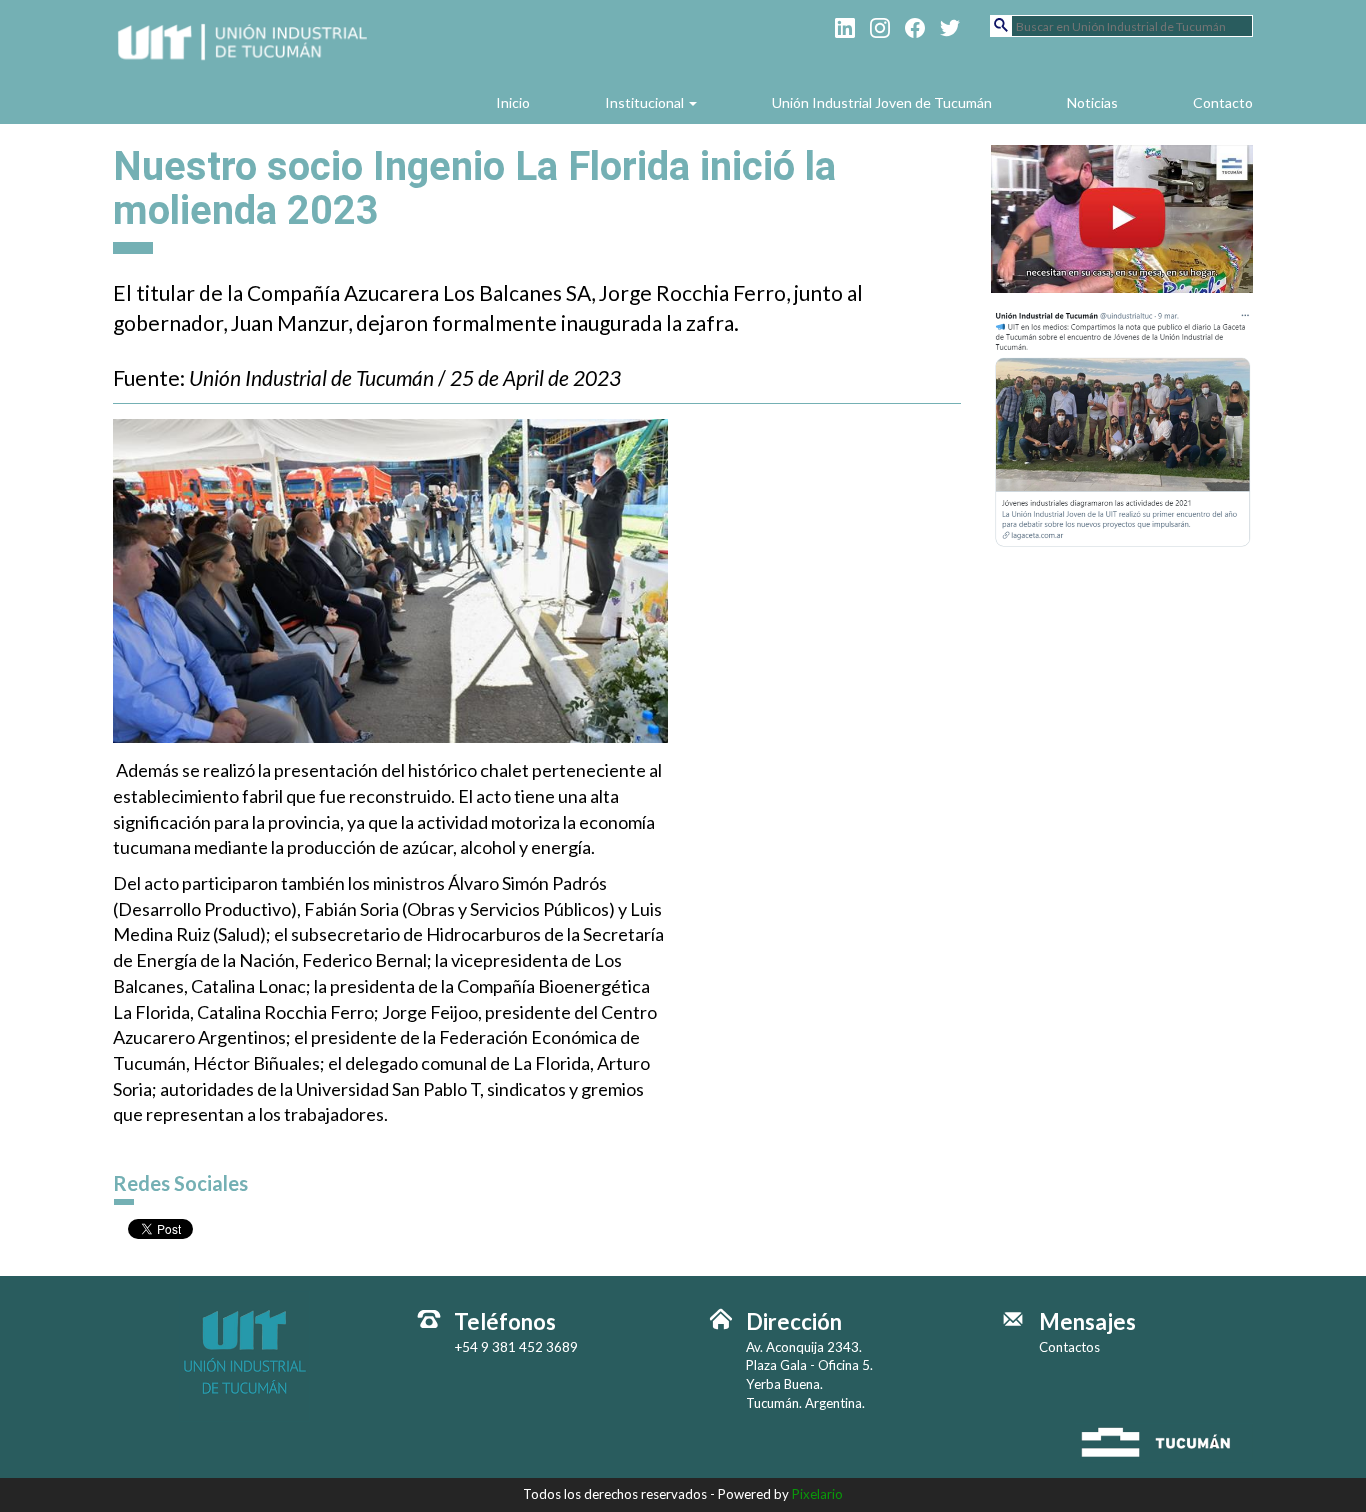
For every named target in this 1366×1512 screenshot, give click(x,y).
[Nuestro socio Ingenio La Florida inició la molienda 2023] (390, 579)
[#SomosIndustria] (1122, 216)
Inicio (513, 102)
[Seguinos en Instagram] (880, 26)
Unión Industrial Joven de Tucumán (882, 102)
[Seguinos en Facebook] (915, 26)
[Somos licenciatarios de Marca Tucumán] (1164, 1441)
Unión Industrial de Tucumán (244, 62)
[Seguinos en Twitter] (950, 26)
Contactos (1069, 1347)
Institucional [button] (646, 102)
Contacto (1223, 102)
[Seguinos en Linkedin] (845, 26)
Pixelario (817, 1494)
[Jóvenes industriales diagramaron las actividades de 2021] (1122, 426)
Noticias (1092, 102)
